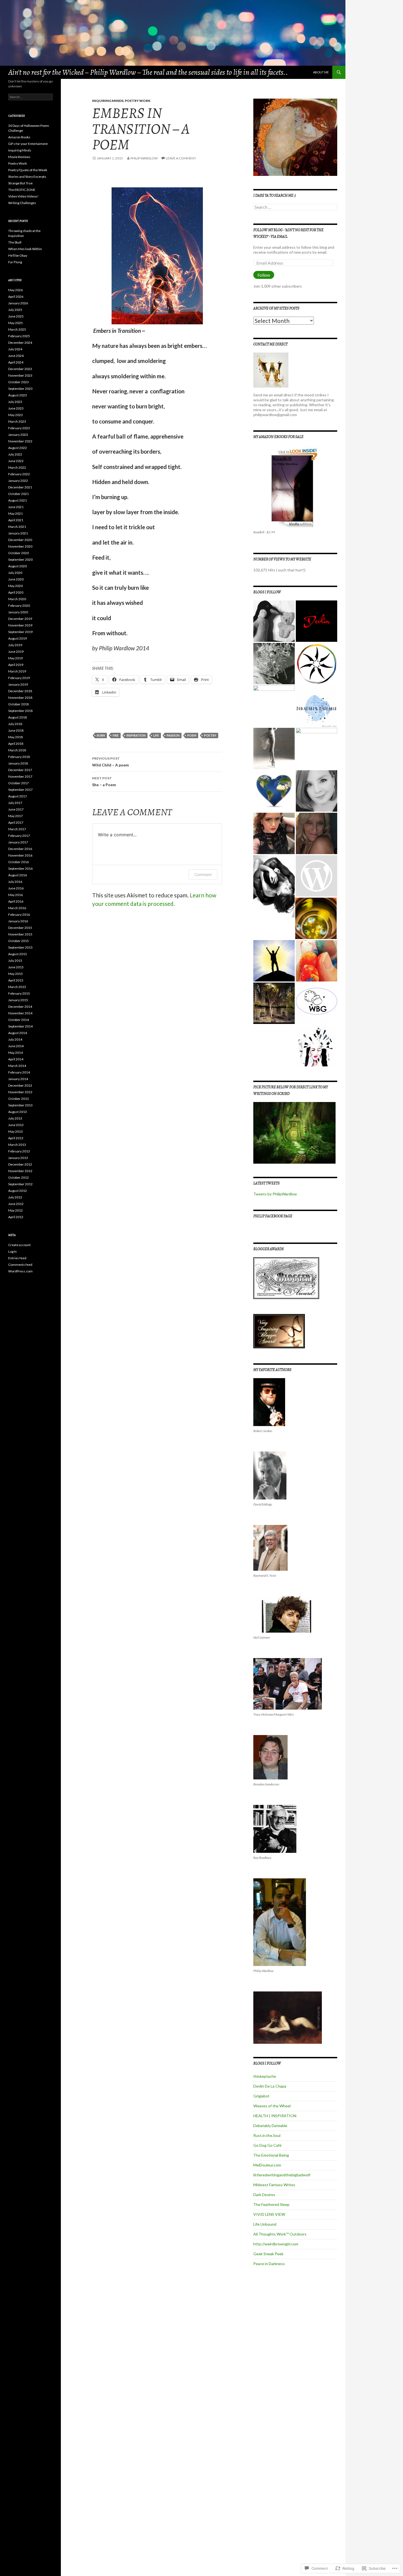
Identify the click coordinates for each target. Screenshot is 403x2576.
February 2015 (19, 993)
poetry (210, 735)
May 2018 (15, 737)
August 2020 (18, 566)
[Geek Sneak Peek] (274, 1003)
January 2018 (18, 763)
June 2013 (16, 1125)
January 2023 (18, 435)
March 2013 (17, 1145)
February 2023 (19, 428)
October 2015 (19, 941)
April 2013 (16, 1138)
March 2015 (17, 987)
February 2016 (19, 915)
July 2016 (15, 882)
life (156, 735)
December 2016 (20, 849)
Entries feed (17, 1258)
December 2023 (20, 369)
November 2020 (20, 546)
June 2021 (16, 507)
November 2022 (20, 441)
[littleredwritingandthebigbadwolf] (274, 833)
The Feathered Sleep (271, 2204)
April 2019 (16, 665)
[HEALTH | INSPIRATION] (274, 706)
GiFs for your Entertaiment (28, 144)
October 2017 (19, 783)
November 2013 (20, 1092)
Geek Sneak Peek (268, 2254)
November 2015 (20, 934)
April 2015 (16, 980)
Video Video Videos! (23, 196)
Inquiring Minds (108, 101)
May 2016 (15, 895)
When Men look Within (25, 249)
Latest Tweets (266, 1183)
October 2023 (19, 382)
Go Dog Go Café (267, 2145)
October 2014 (19, 1020)
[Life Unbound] (317, 961)
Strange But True (20, 183)
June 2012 (16, 1204)
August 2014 (18, 1033)
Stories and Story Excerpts (27, 177)
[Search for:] (295, 207)
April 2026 (16, 297)
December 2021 (20, 487)
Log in (12, 1251)
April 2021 (16, 520)
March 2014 (17, 1066)
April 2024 (16, 362)
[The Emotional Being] (274, 791)
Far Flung (15, 262)
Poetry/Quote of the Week (28, 170)
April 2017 (16, 822)
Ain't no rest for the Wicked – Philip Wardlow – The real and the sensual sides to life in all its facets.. (148, 72)
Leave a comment (181, 158)
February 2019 (19, 678)
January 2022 (18, 481)
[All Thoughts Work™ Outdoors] (274, 961)
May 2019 (15, 658)
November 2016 (20, 855)
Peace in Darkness (269, 2264)
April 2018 (16, 744)
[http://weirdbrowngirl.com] (317, 1003)
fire (116, 735)
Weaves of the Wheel (272, 2106)
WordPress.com (20, 1271)
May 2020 (15, 586)
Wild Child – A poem (110, 762)
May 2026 (15, 290)
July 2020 (15, 573)
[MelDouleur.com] (317, 791)
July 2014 (15, 1039)
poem (192, 735)
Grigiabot (261, 2096)
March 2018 (17, 750)
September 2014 (20, 1026)
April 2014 (16, 1059)
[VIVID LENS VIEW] (316, 918)
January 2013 (18, 1158)
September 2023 (20, 389)
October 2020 (19, 553)
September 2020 (20, 559)
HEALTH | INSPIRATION (275, 2116)
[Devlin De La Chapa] (317, 621)
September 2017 (20, 790)
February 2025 (19, 336)
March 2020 (17, 599)
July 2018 (15, 724)
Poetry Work (138, 101)
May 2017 (15, 816)
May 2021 (15, 513)
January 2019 (18, 684)
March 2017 (17, 829)
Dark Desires (264, 2195)
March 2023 (17, 421)
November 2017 (20, 776)
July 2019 (15, 645)
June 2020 (16, 579)
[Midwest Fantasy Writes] (317, 833)
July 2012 (15, 1197)
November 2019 (20, 625)
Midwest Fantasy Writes (274, 2185)
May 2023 (15, 415)
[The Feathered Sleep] (317, 876)
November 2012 (20, 1171)
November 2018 (20, 698)
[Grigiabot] (274, 664)
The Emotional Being (271, 2155)
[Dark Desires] (274, 886)
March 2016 (17, 908)
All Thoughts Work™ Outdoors (280, 2234)
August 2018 (18, 717)
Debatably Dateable (270, 2126)
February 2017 (19, 836)
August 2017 (18, 796)
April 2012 (16, 1217)
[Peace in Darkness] (317, 1046)
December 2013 (20, 1085)
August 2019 (18, 638)
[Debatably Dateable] (317, 706)
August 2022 (18, 448)
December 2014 (20, 1007)
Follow (264, 275)
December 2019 (20, 619)
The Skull (15, 242)
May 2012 (15, 1210)
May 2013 (15, 1131)
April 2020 (16, 592)
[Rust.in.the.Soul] (274, 749)
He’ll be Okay (18, 255)
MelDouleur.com (267, 2165)
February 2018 (19, 757)
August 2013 (18, 1112)
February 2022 (19, 474)
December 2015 (20, 928)
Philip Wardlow (144, 158)
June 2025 (16, 316)
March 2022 (17, 467)
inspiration (136, 735)
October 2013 (19, 1099)
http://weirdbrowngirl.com (276, 2244)
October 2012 (19, 1177)
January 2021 (18, 533)
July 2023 (15, 402)
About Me (321, 72)
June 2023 (16, 408)
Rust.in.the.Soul (267, 2135)
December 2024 (20, 343)
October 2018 (19, 704)
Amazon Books (19, 137)
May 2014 (15, 1053)
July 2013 (15, 1118)
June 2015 (16, 967)
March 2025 (17, 329)
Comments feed (20, 1265)
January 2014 (18, 1079)
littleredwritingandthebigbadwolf (282, 2175)
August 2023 (18, 395)
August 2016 (18, 875)
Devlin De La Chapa (270, 2086)
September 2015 (20, 947)
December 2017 (20, 770)
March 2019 (17, 671)
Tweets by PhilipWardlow (275, 1194)
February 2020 (19, 606)
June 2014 (16, 1046)
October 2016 (19, 862)
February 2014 (19, 1072)
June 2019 (16, 652)
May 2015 (15, 974)
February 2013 (19, 1151)
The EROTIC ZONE (22, 190)
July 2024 (15, 349)
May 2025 (15, 323)
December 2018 (20, 691)
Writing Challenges (22, 203)
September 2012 (20, 1184)
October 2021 (19, 494)
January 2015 (18, 1000)
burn (101, 735)
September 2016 (20, 868)
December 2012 (20, 1164)
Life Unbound (265, 2224)
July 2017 (15, 803)
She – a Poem (104, 782)
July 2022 (15, 454)
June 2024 (16, 356)
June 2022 (16, 461)
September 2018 (20, 711)
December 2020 (20, 540)
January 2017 (18, 842)
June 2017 (16, 809)
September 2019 (20, 632)
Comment (203, 875)
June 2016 (16, 888)
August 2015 (18, 954)
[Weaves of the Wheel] (317, 664)
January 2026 (18, 303)
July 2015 (15, 961)
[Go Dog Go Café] (317, 749)
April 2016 (16, 901)
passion (173, 735)
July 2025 (15, 310)
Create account (19, 1245)
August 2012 (18, 1191)
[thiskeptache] (274, 621)
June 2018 (16, 730)
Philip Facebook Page (273, 1216)
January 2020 (18, 612)
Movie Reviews (19, 157)
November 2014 (20, 1013)
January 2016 (18, 921)
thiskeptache (265, 2076)
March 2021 (17, 527)
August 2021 (18, 500)
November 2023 (20, 375)
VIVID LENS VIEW (269, 2214)
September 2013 (20, 1105)
